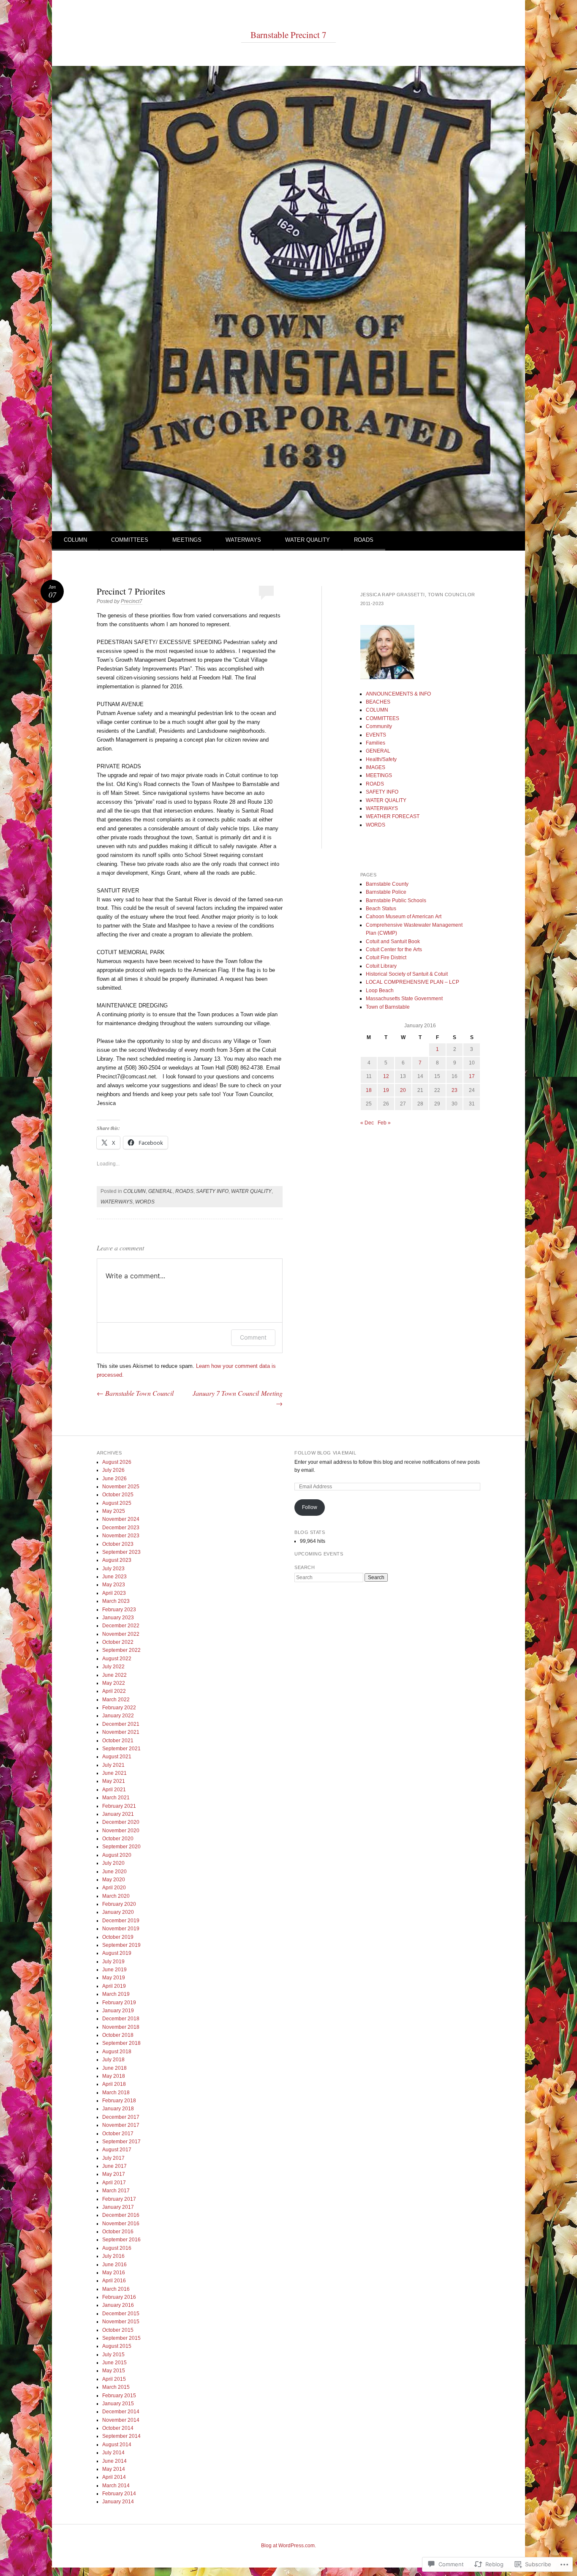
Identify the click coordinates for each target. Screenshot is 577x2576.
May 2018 (114, 2076)
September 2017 (121, 2142)
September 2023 (121, 1552)
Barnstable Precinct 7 (288, 35)
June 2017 (114, 2166)
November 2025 (121, 1487)
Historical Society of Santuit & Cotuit (407, 974)
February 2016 (119, 2297)
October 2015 (118, 2330)
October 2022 (118, 1642)
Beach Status (381, 909)
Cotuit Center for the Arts (394, 950)
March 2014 (116, 2486)
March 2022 (116, 1700)
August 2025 (117, 1503)
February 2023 (119, 1610)
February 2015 (119, 2396)
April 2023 (114, 1593)
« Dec (367, 1123)
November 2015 (121, 2322)
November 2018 (121, 2027)
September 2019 (121, 1945)
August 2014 (117, 2445)
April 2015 (114, 2379)
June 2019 (114, 1970)
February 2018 (119, 2101)
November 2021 (121, 1732)
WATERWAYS (243, 540)
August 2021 (117, 1757)
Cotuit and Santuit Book (393, 941)
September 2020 (121, 1847)
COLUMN (75, 540)
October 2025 (118, 1495)
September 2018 (121, 2043)
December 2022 (121, 1626)
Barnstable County (387, 884)
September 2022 (121, 1650)
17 (472, 1076)
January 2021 (118, 1814)
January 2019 (118, 2011)
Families (376, 743)
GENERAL (161, 1191)
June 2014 (114, 2461)
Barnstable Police (386, 892)
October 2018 (118, 2035)
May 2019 (114, 1978)
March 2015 (116, 2387)
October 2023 (118, 1544)
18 (369, 1090)
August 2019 (117, 1953)
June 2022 (114, 1675)
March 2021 (116, 1798)
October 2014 (118, 2428)
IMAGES (376, 767)
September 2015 (121, 2338)
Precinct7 (132, 601)
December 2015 (121, 2314)
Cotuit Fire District (386, 958)
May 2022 (114, 1683)
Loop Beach (380, 991)
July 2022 (113, 1667)
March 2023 (116, 1601)
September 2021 (121, 1749)
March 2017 (116, 2191)
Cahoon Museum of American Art (404, 917)
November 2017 (121, 2125)
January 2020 (118, 1912)
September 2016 (121, 2240)
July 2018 (113, 2060)
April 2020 (114, 1888)
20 (403, 1090)
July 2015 (113, 2355)
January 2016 (118, 2305)
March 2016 (116, 2289)
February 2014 (119, 2494)
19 (386, 1090)
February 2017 (119, 2199)
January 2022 (118, 1716)
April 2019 (114, 1986)
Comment (253, 1337)
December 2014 (121, 2412)
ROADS (364, 540)
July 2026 (113, 1470)
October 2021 (118, 1741)
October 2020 (118, 1839)
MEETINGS (187, 540)
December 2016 (121, 2215)
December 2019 (121, 1921)
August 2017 (117, 2150)
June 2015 (114, 2363)
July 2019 (113, 1962)
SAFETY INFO (212, 1191)
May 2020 (114, 1880)
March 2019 (116, 1994)
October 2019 (118, 1937)
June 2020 (114, 1872)
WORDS (145, 1202)
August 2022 (117, 1659)
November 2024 (121, 1519)
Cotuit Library (381, 966)
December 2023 (121, 1528)
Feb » (384, 1123)
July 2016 (113, 2256)
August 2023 (117, 1560)
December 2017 (121, 2117)
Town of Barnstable (388, 1007)
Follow (310, 1507)
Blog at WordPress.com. (288, 2546)
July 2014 (113, 2453)
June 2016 (114, 2265)
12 (386, 1076)
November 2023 (121, 1536)
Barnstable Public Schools (396, 901)
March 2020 (116, 1896)
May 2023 (114, 1585)
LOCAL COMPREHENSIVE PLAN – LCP (412, 982)
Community (379, 726)
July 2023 (113, 1569)
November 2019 (121, 1929)
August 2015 (117, 2346)
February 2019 (119, 2003)
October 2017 (118, 2134)
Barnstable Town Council (135, 1393)
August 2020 (117, 1855)
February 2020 (119, 1904)
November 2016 (121, 2224)
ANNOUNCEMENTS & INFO (398, 694)
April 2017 (114, 2183)
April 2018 (114, 2084)
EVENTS (376, 735)
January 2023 (118, 1618)
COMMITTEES (130, 540)
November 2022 (121, 1634)
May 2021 (114, 1781)
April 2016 (114, 2281)
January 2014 (118, 2502)
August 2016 (117, 2248)
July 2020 (113, 1863)
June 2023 (114, 1577)
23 (455, 1090)
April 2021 (114, 1790)
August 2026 (117, 1462)
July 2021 (113, 1765)
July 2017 (113, 2158)
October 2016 (118, 2232)
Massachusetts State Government (404, 999)
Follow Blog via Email (325, 1453)
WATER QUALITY (308, 540)
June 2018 (114, 2068)
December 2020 (121, 1822)
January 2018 (118, 2109)
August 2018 (117, 2052)
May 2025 (114, 1511)
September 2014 (121, 2436)
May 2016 (114, 2273)
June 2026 (114, 1479)
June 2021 (114, 1773)
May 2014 (114, 2469)
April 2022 (114, 1691)
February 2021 (119, 1806)
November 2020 (121, 1831)
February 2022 (119, 1708)
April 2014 (114, 2477)
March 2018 (116, 2093)
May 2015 (114, 2371)
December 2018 (121, 2019)
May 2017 (114, 2174)
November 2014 (121, 2420)
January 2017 (118, 2207)
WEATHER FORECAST (393, 816)
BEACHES (378, 702)
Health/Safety (381, 759)
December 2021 (121, 1724)
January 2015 (118, 2404)
